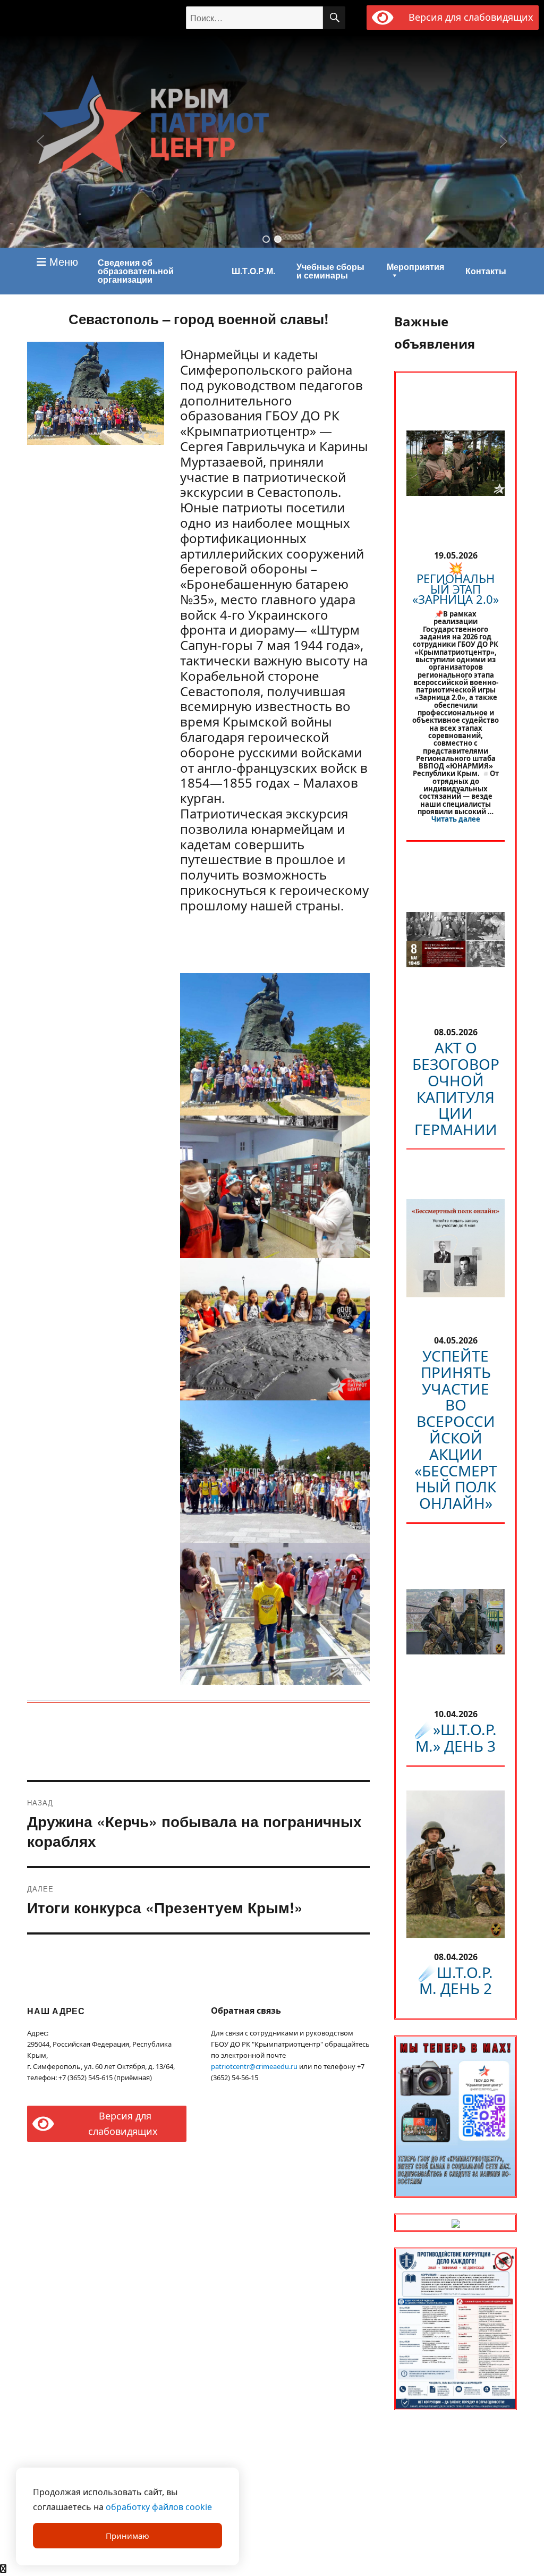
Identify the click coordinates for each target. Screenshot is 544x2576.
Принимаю (127, 2536)
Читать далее (456, 819)
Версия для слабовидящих (469, 17)
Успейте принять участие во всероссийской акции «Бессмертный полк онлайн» (456, 1429)
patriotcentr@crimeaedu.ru (254, 2066)
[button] (266, 239)
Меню (62, 261)
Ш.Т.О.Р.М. (253, 271)
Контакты (486, 271)
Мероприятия (415, 267)
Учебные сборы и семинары (330, 271)
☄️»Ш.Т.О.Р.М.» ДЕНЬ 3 (456, 1738)
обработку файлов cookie (159, 2507)
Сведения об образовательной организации (136, 271)
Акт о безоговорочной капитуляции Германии (456, 1088)
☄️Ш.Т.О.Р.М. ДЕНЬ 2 (456, 1980)
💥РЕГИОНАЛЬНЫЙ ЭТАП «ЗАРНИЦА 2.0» (456, 583)
